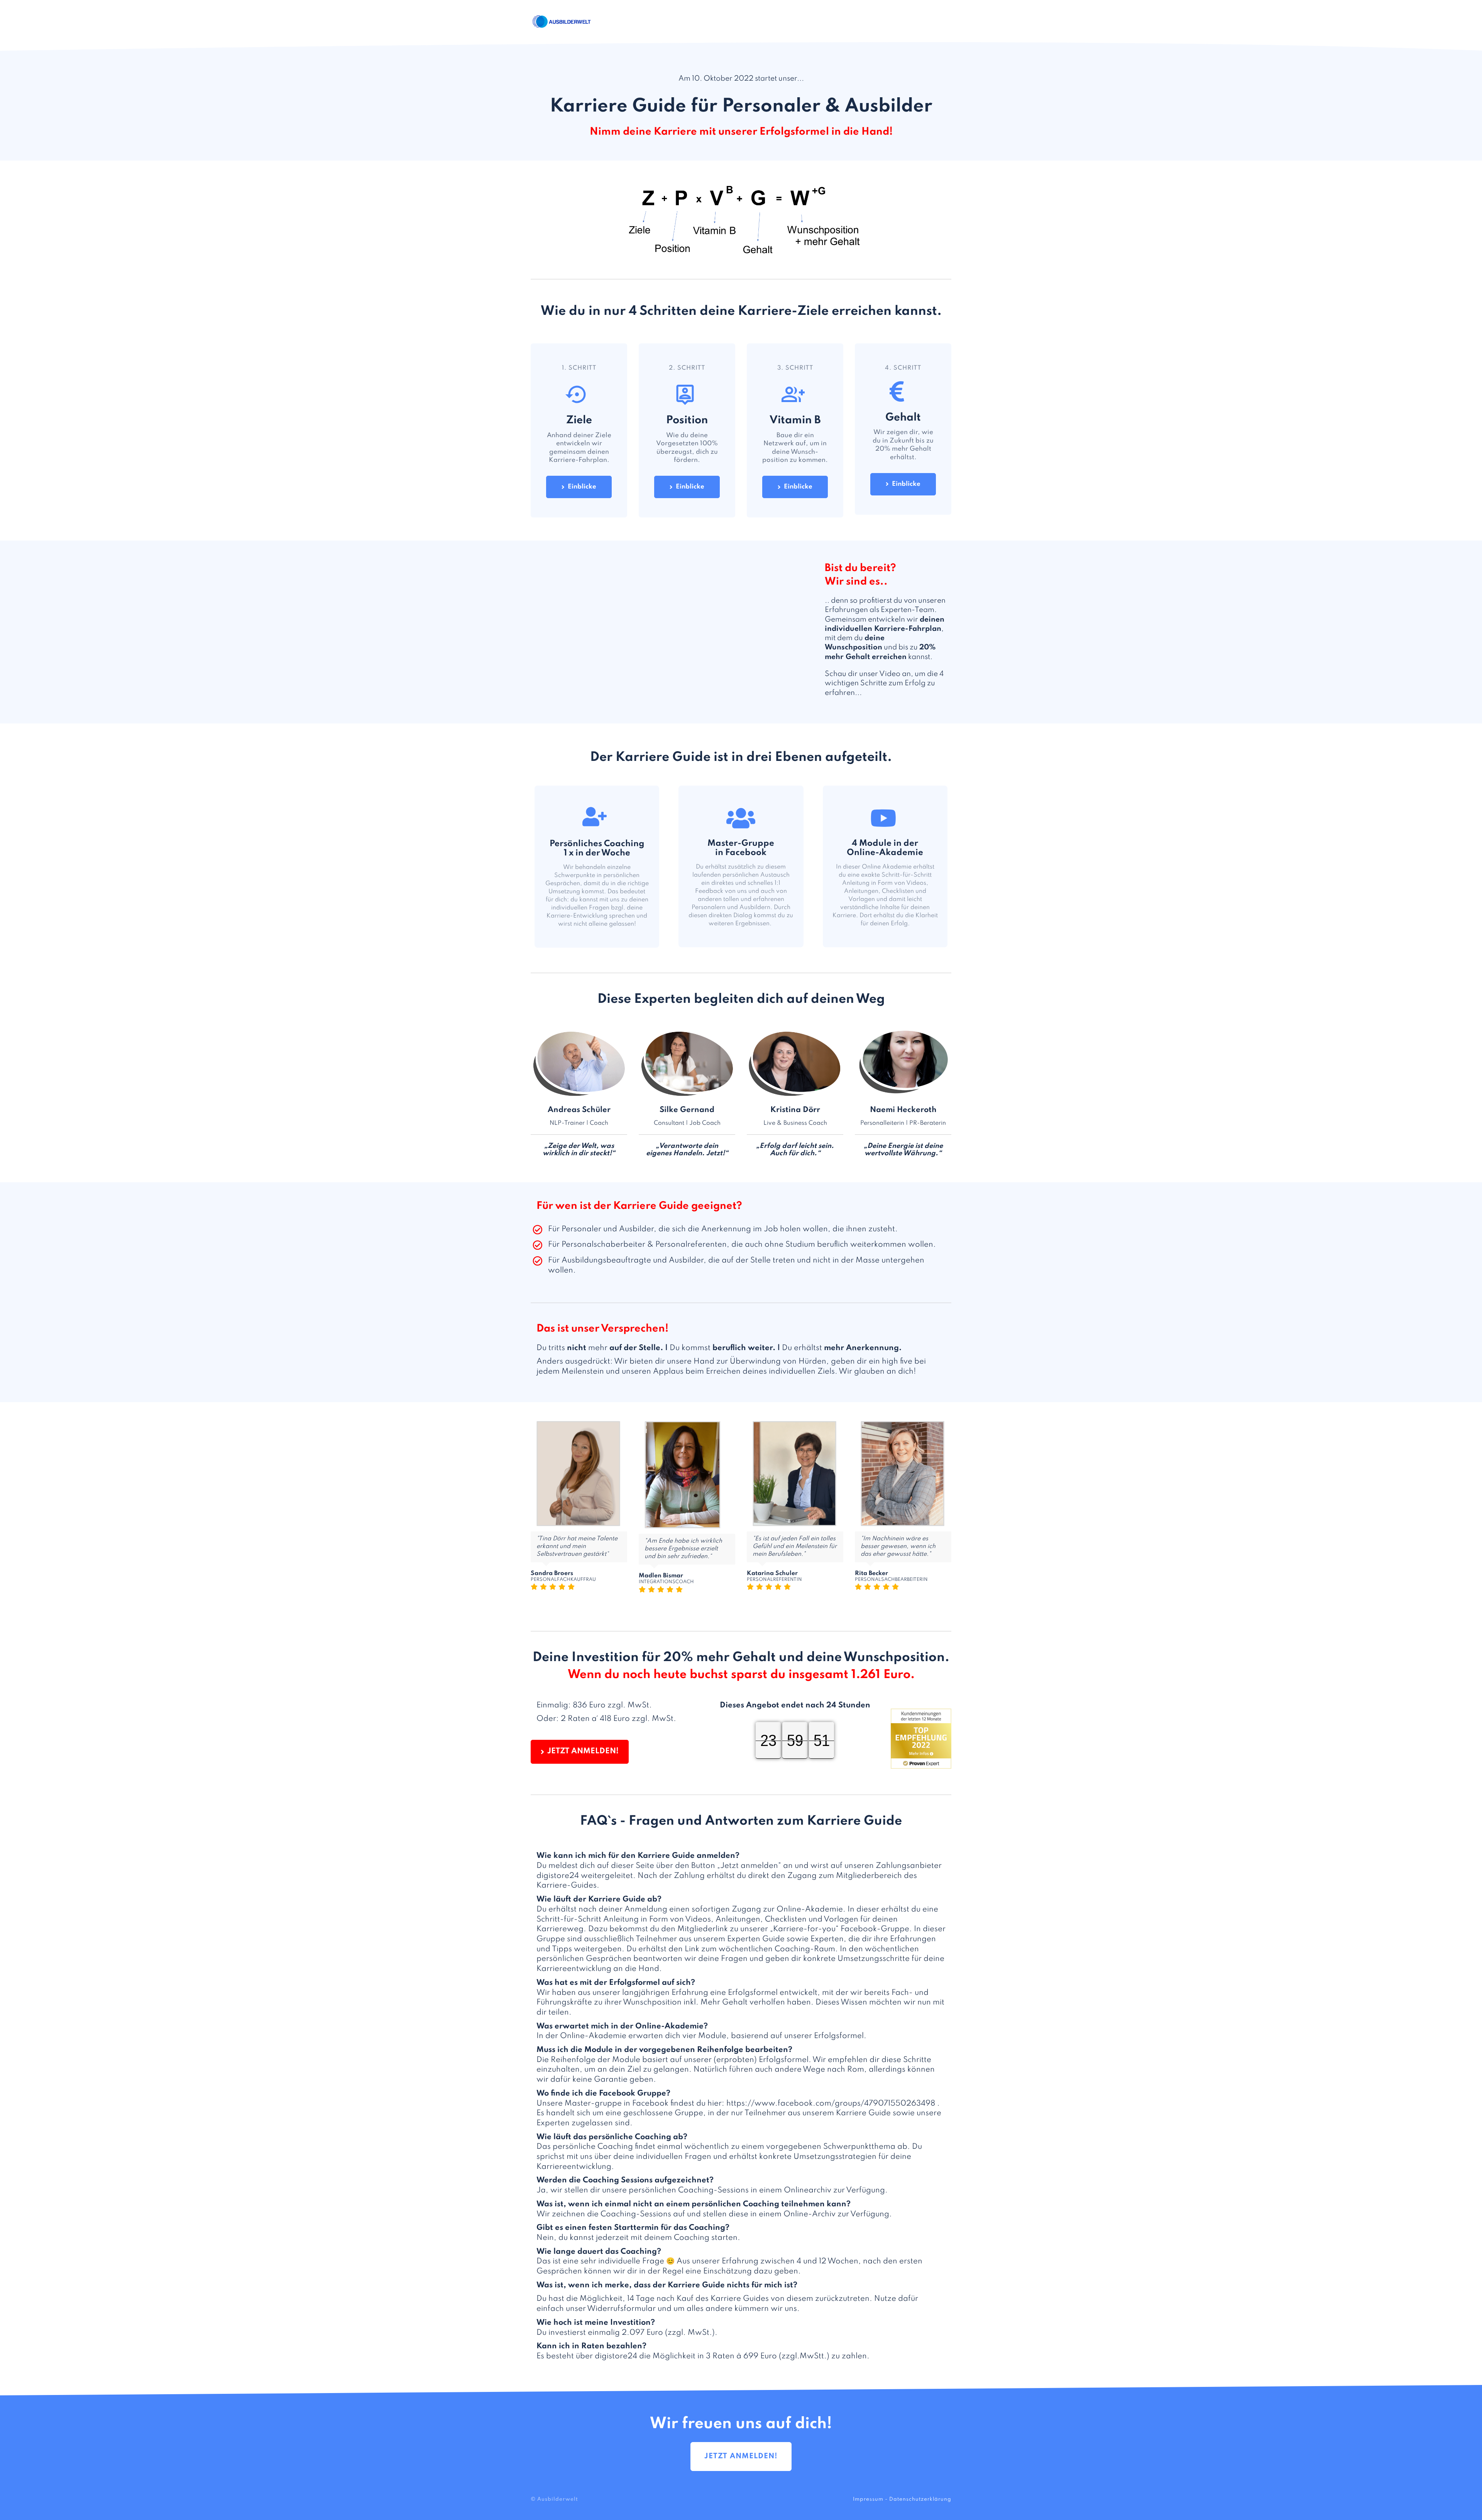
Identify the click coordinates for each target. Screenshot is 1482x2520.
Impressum (868, 2499)
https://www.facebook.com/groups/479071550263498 (831, 2104)
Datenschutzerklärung (920, 2499)
